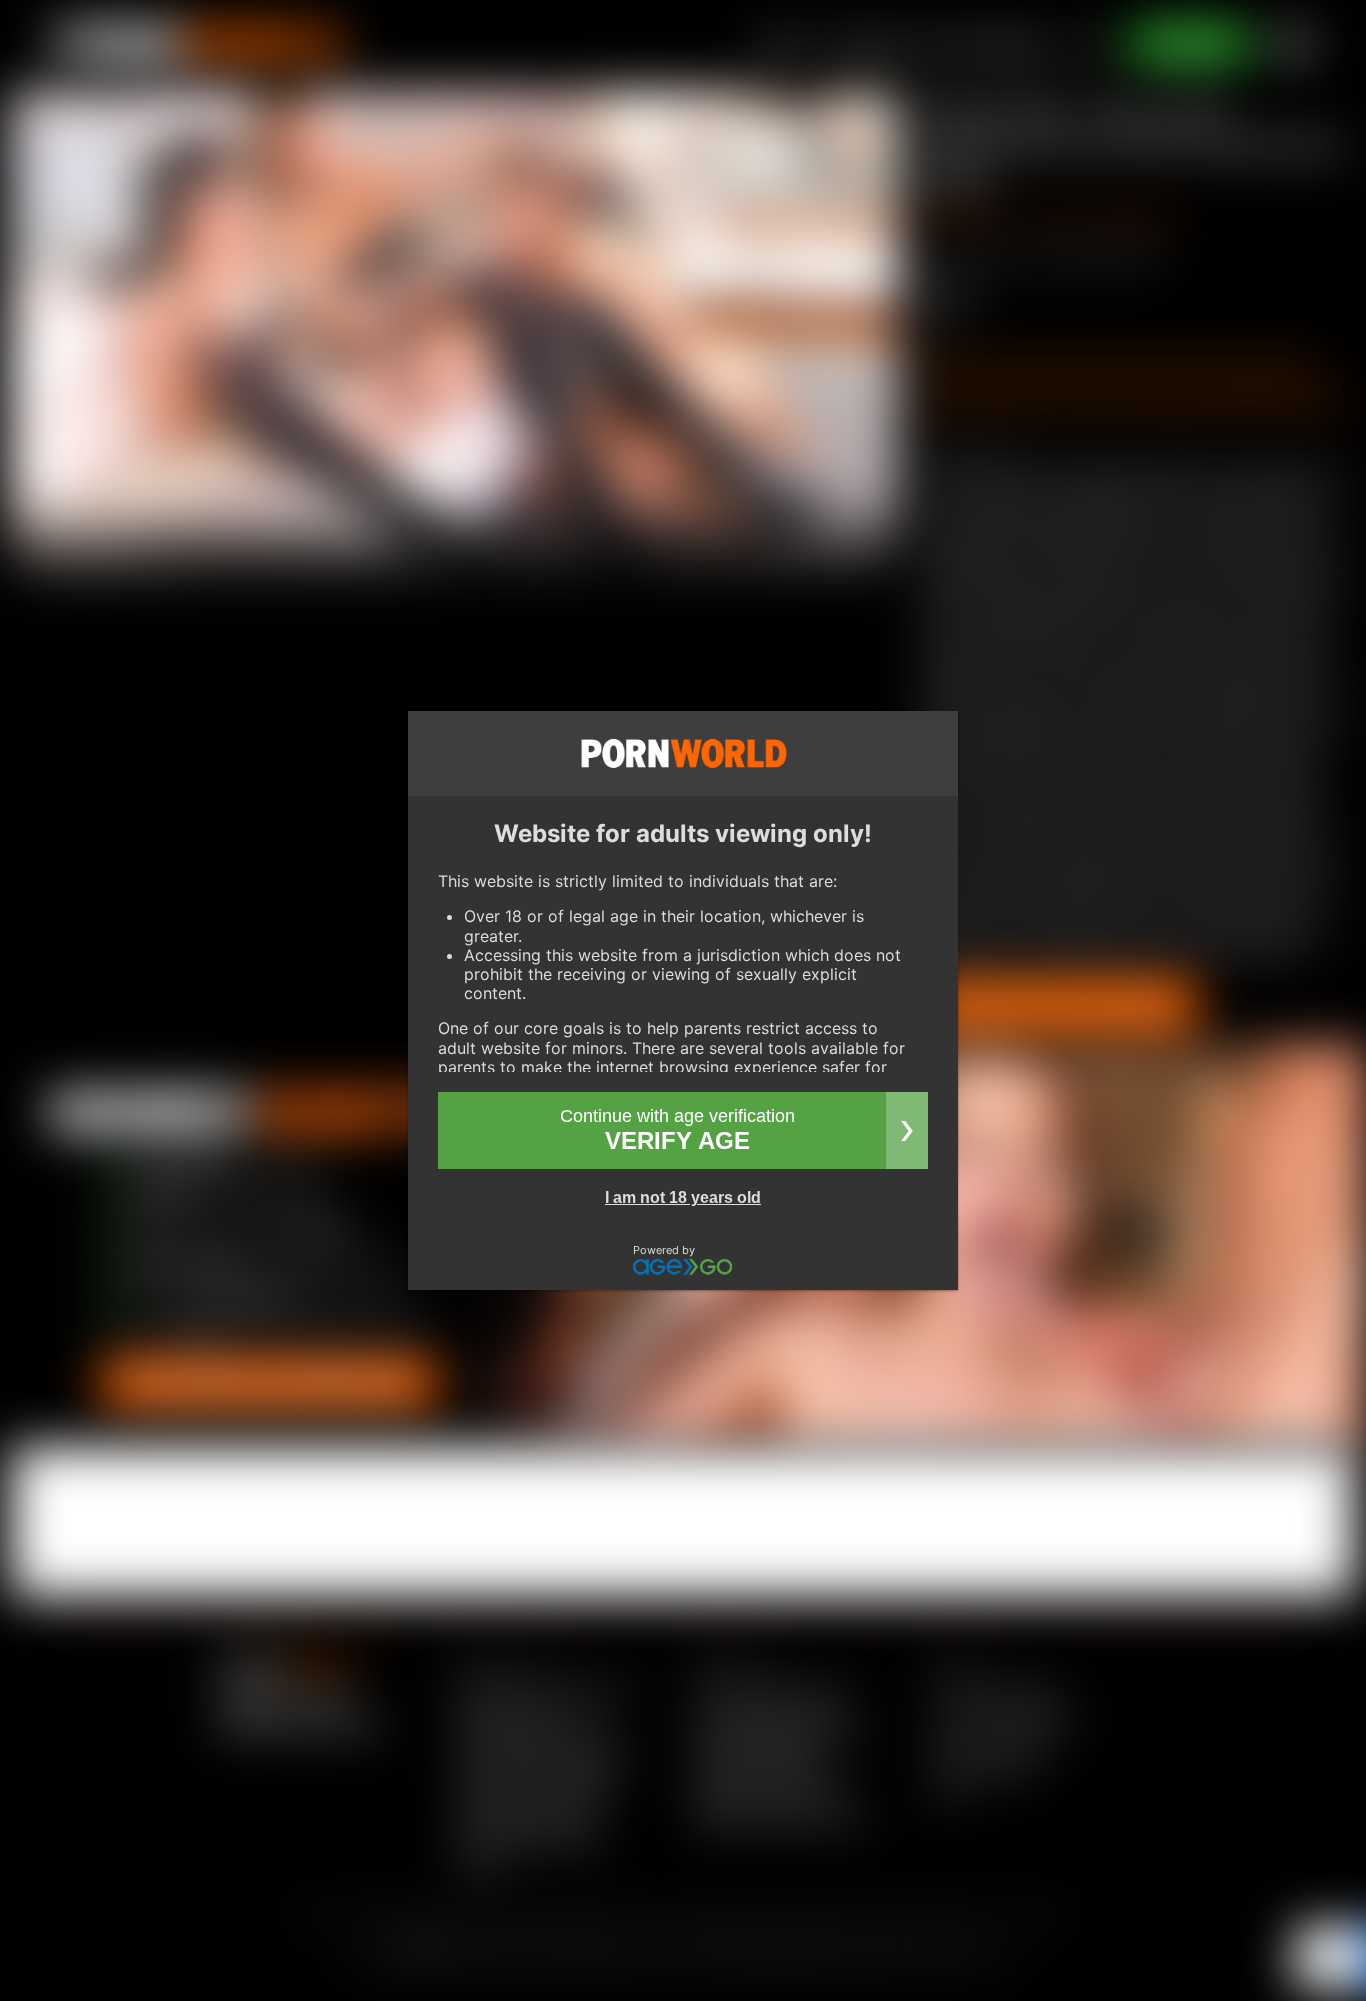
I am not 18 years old (683, 1197)
